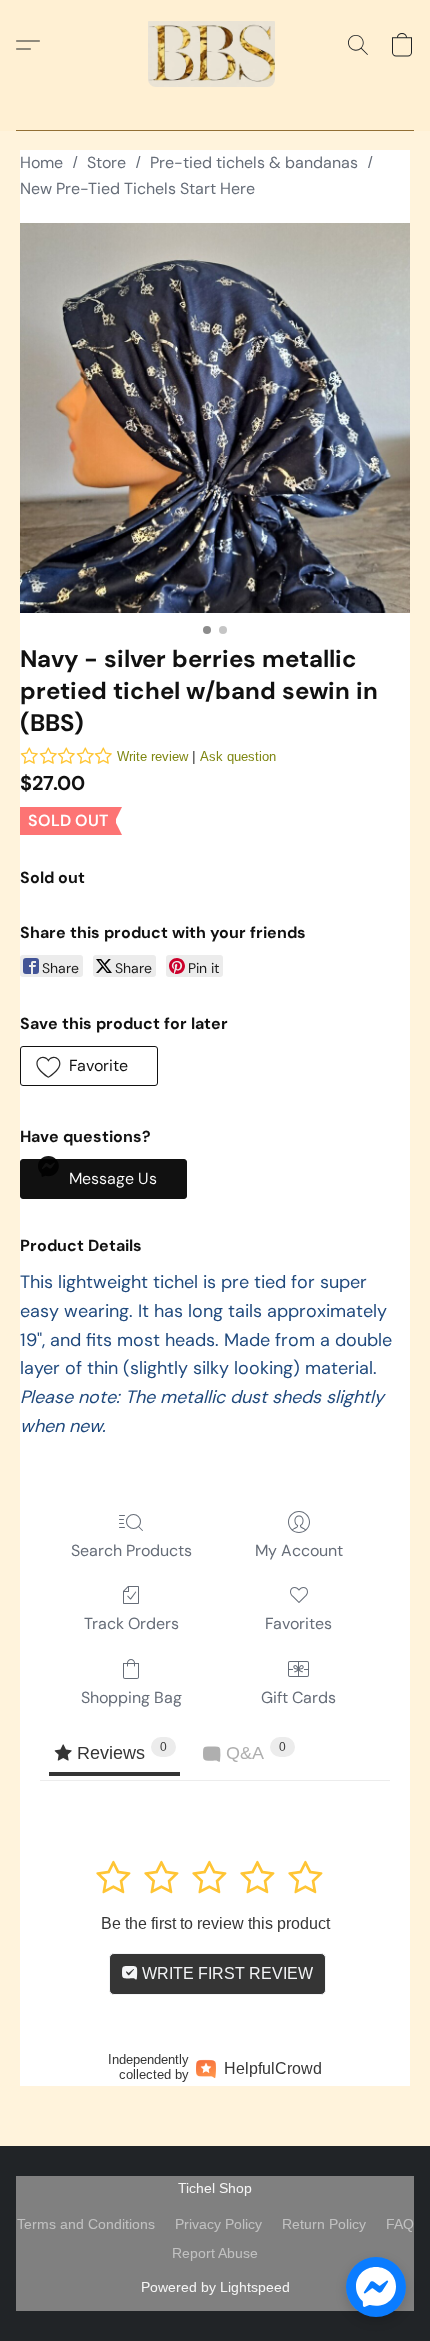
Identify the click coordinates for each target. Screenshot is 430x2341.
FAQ (400, 2224)
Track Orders (131, 1623)
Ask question (238, 756)
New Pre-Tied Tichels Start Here (137, 188)
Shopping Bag (131, 1697)
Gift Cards (298, 1697)
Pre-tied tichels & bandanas (254, 162)
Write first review (225, 1973)
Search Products (131, 1550)
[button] (215, 45)
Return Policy (324, 2224)
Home (41, 162)
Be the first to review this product (215, 1923)
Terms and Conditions (86, 2224)
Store (106, 162)
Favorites (298, 1623)
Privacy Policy (218, 2224)
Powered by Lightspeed (215, 2287)
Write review (152, 756)
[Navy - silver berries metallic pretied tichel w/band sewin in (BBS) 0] (215, 418)
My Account (299, 1550)
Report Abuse (215, 2253)
